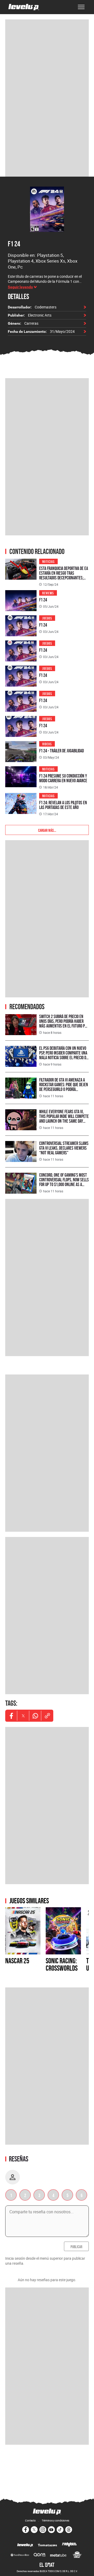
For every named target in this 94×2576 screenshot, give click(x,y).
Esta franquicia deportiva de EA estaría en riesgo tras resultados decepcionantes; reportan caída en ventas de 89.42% (64, 578)
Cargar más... (47, 830)
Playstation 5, (50, 255)
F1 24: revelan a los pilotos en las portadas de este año (63, 805)
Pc (20, 267)
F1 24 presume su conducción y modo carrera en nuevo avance (63, 778)
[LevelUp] (25, 2545)
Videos (47, 744)
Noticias (48, 561)
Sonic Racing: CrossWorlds (62, 1964)
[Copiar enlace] (47, 1716)
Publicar (76, 2246)
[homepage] (24, 7)
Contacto (30, 2520)
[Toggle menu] (81, 7)
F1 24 (14, 244)
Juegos (47, 618)
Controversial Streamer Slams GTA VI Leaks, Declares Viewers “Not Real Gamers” (64, 1148)
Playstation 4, (22, 261)
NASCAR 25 (17, 1961)
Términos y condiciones (55, 2520)
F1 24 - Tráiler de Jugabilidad (61, 751)
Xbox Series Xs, (51, 261)
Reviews (48, 593)
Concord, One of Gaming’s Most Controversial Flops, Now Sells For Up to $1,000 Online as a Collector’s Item (64, 1182)
